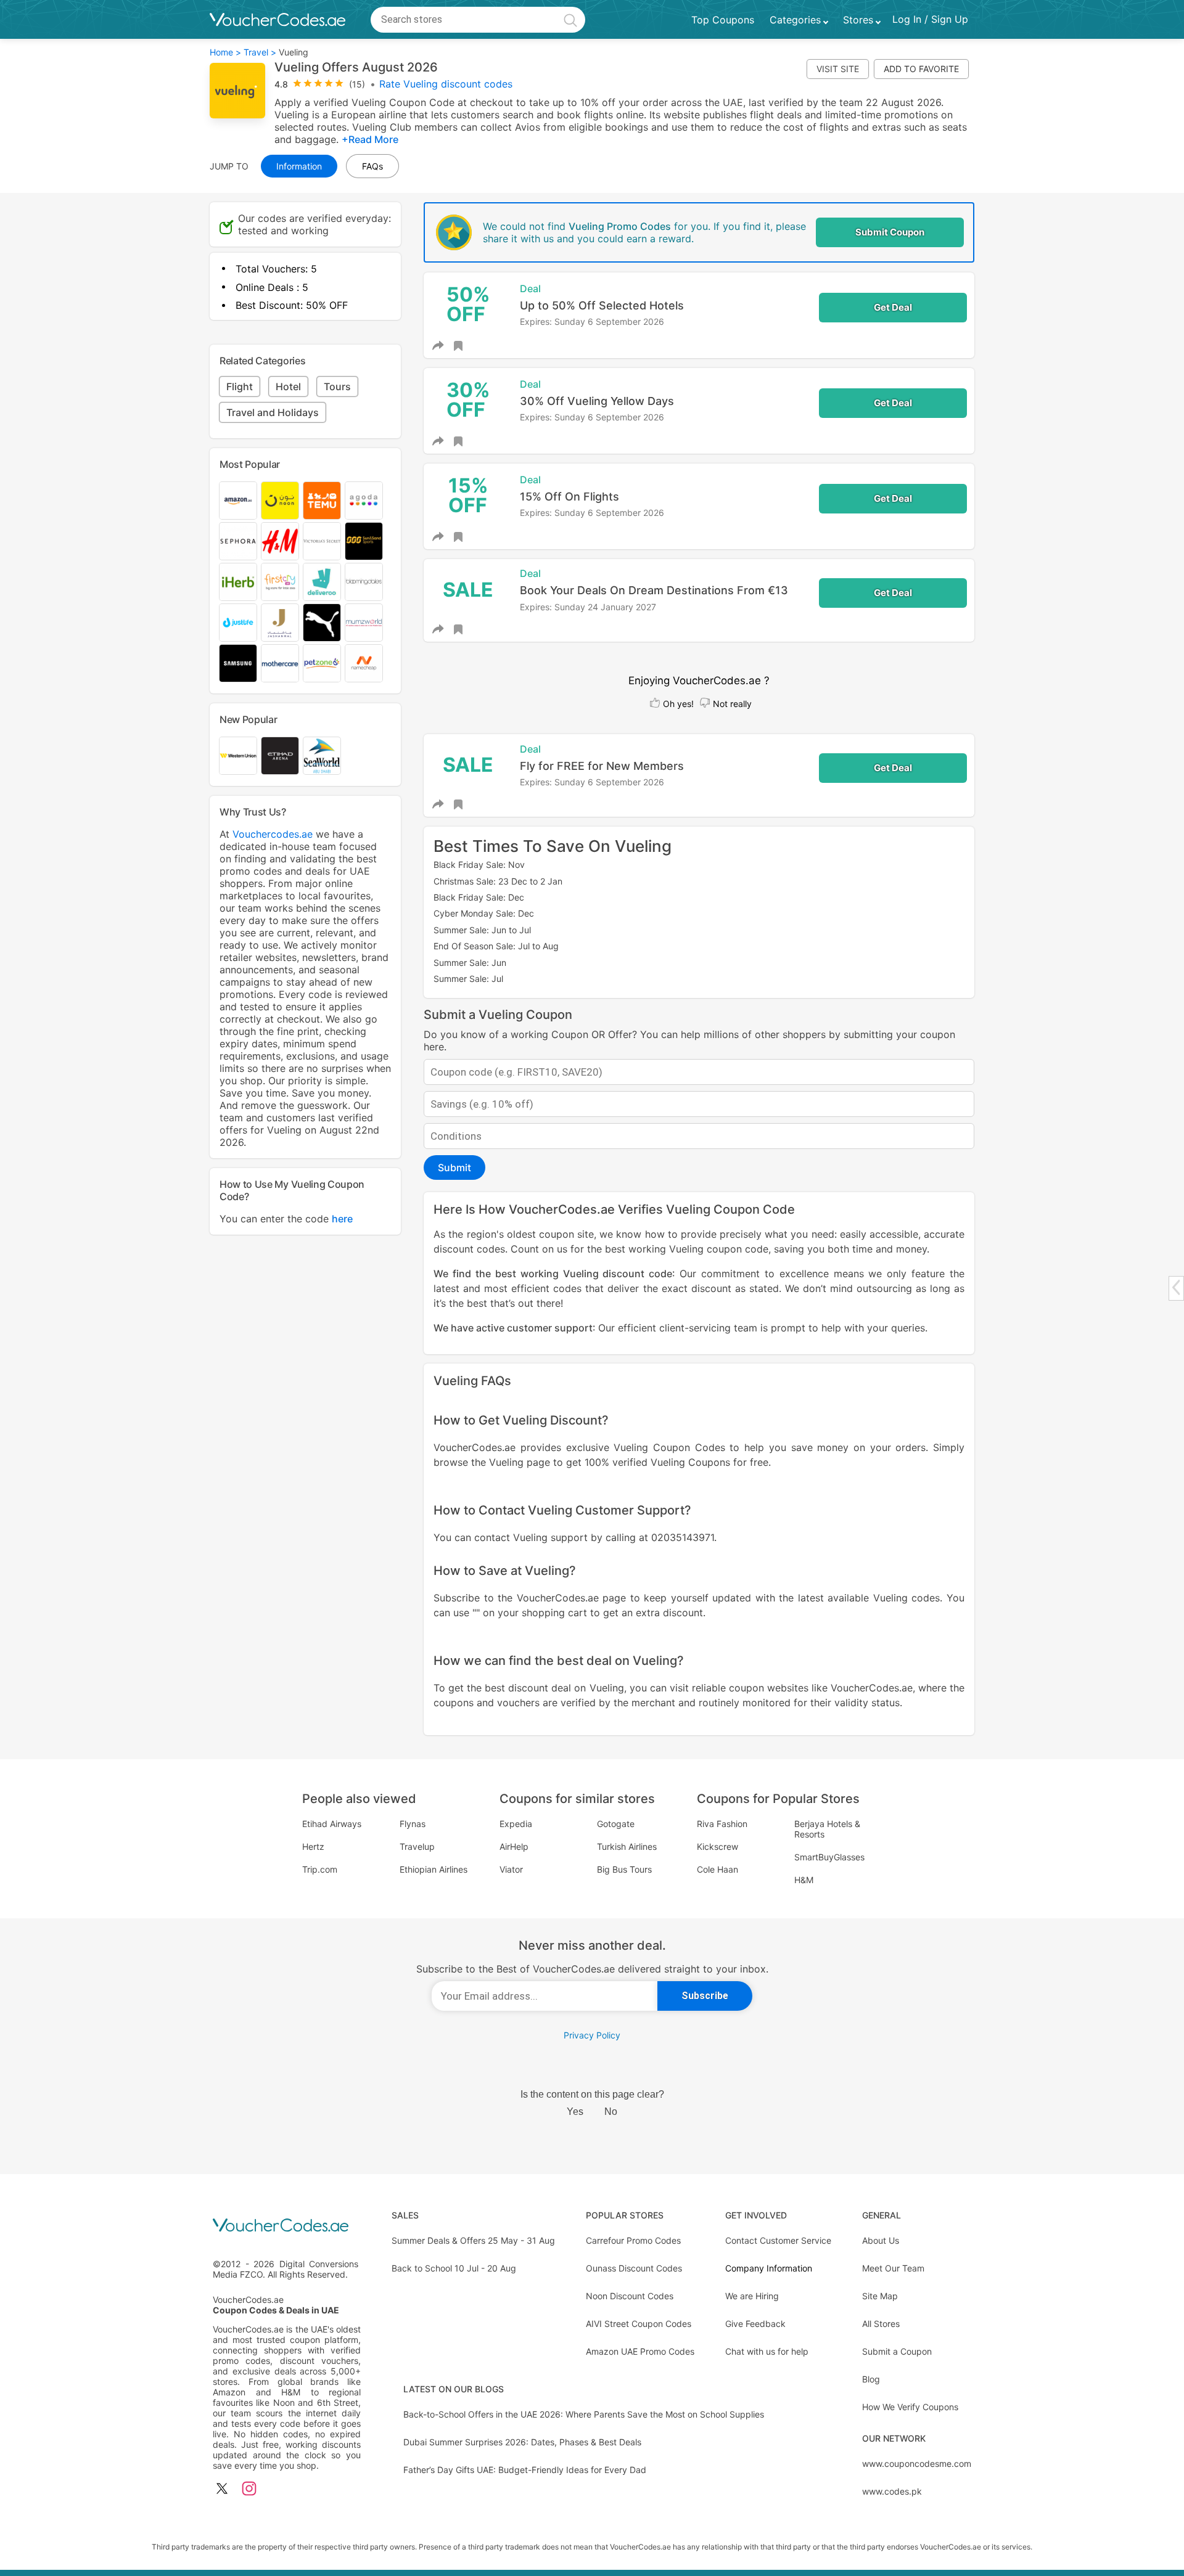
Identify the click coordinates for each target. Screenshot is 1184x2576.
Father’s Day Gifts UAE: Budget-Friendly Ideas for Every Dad (525, 2470)
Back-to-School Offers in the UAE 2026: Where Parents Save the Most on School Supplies (584, 2414)
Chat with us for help (767, 2351)
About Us (881, 2240)
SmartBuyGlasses (829, 1857)
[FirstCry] (280, 582)
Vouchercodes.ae (273, 834)
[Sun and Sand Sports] (364, 541)
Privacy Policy (592, 2035)
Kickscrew (717, 1846)
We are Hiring (752, 2296)
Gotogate (616, 1824)
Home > (225, 52)
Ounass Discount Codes (634, 2268)
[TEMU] (322, 501)
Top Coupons (723, 20)
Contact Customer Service (778, 2240)
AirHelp (514, 1846)
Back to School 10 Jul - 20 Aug (454, 2268)
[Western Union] (238, 756)
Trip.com (320, 1869)
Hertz (313, 1846)
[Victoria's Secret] (322, 541)
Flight (240, 386)
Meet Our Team (893, 2268)
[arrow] (1176, 1287)
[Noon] (280, 501)
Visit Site (838, 69)
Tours (337, 386)
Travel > (260, 52)
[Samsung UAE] (238, 663)
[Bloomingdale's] (364, 582)
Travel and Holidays (273, 412)
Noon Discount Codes (630, 2296)
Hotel (288, 386)
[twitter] (222, 2489)
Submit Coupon (890, 232)
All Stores (881, 2324)
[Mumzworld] (364, 623)
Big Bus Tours (624, 1869)
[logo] (277, 20)
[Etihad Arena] (280, 756)
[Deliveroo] (322, 582)
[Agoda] (364, 501)
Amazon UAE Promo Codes (640, 2351)
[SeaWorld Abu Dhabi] (322, 756)
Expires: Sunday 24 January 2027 (588, 607)
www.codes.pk (892, 2491)
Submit (454, 1167)
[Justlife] (238, 623)
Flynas (413, 1824)
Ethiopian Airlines (434, 1869)
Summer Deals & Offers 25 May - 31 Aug (473, 2240)
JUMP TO (229, 166)
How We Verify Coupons (910, 2407)
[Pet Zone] (322, 663)
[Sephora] (238, 541)
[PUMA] (322, 623)
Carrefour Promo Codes (633, 2240)
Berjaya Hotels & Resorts (827, 1829)
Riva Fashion (722, 1824)
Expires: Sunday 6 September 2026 (592, 321)
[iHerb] (238, 582)
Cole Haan (717, 1869)
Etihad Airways (332, 1824)
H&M (804, 1880)
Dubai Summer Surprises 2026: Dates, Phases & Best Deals (522, 2442)
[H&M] (280, 541)
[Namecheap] (364, 663)
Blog (871, 2379)
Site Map (880, 2296)
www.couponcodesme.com (917, 2464)
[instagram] (249, 2489)
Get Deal (893, 307)
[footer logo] (287, 2226)
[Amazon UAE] (238, 501)
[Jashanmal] (280, 623)
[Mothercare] (280, 663)
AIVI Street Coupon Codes (639, 2324)
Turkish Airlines (627, 1846)
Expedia (516, 1824)
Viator (511, 1869)
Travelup (417, 1846)
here (342, 1219)
